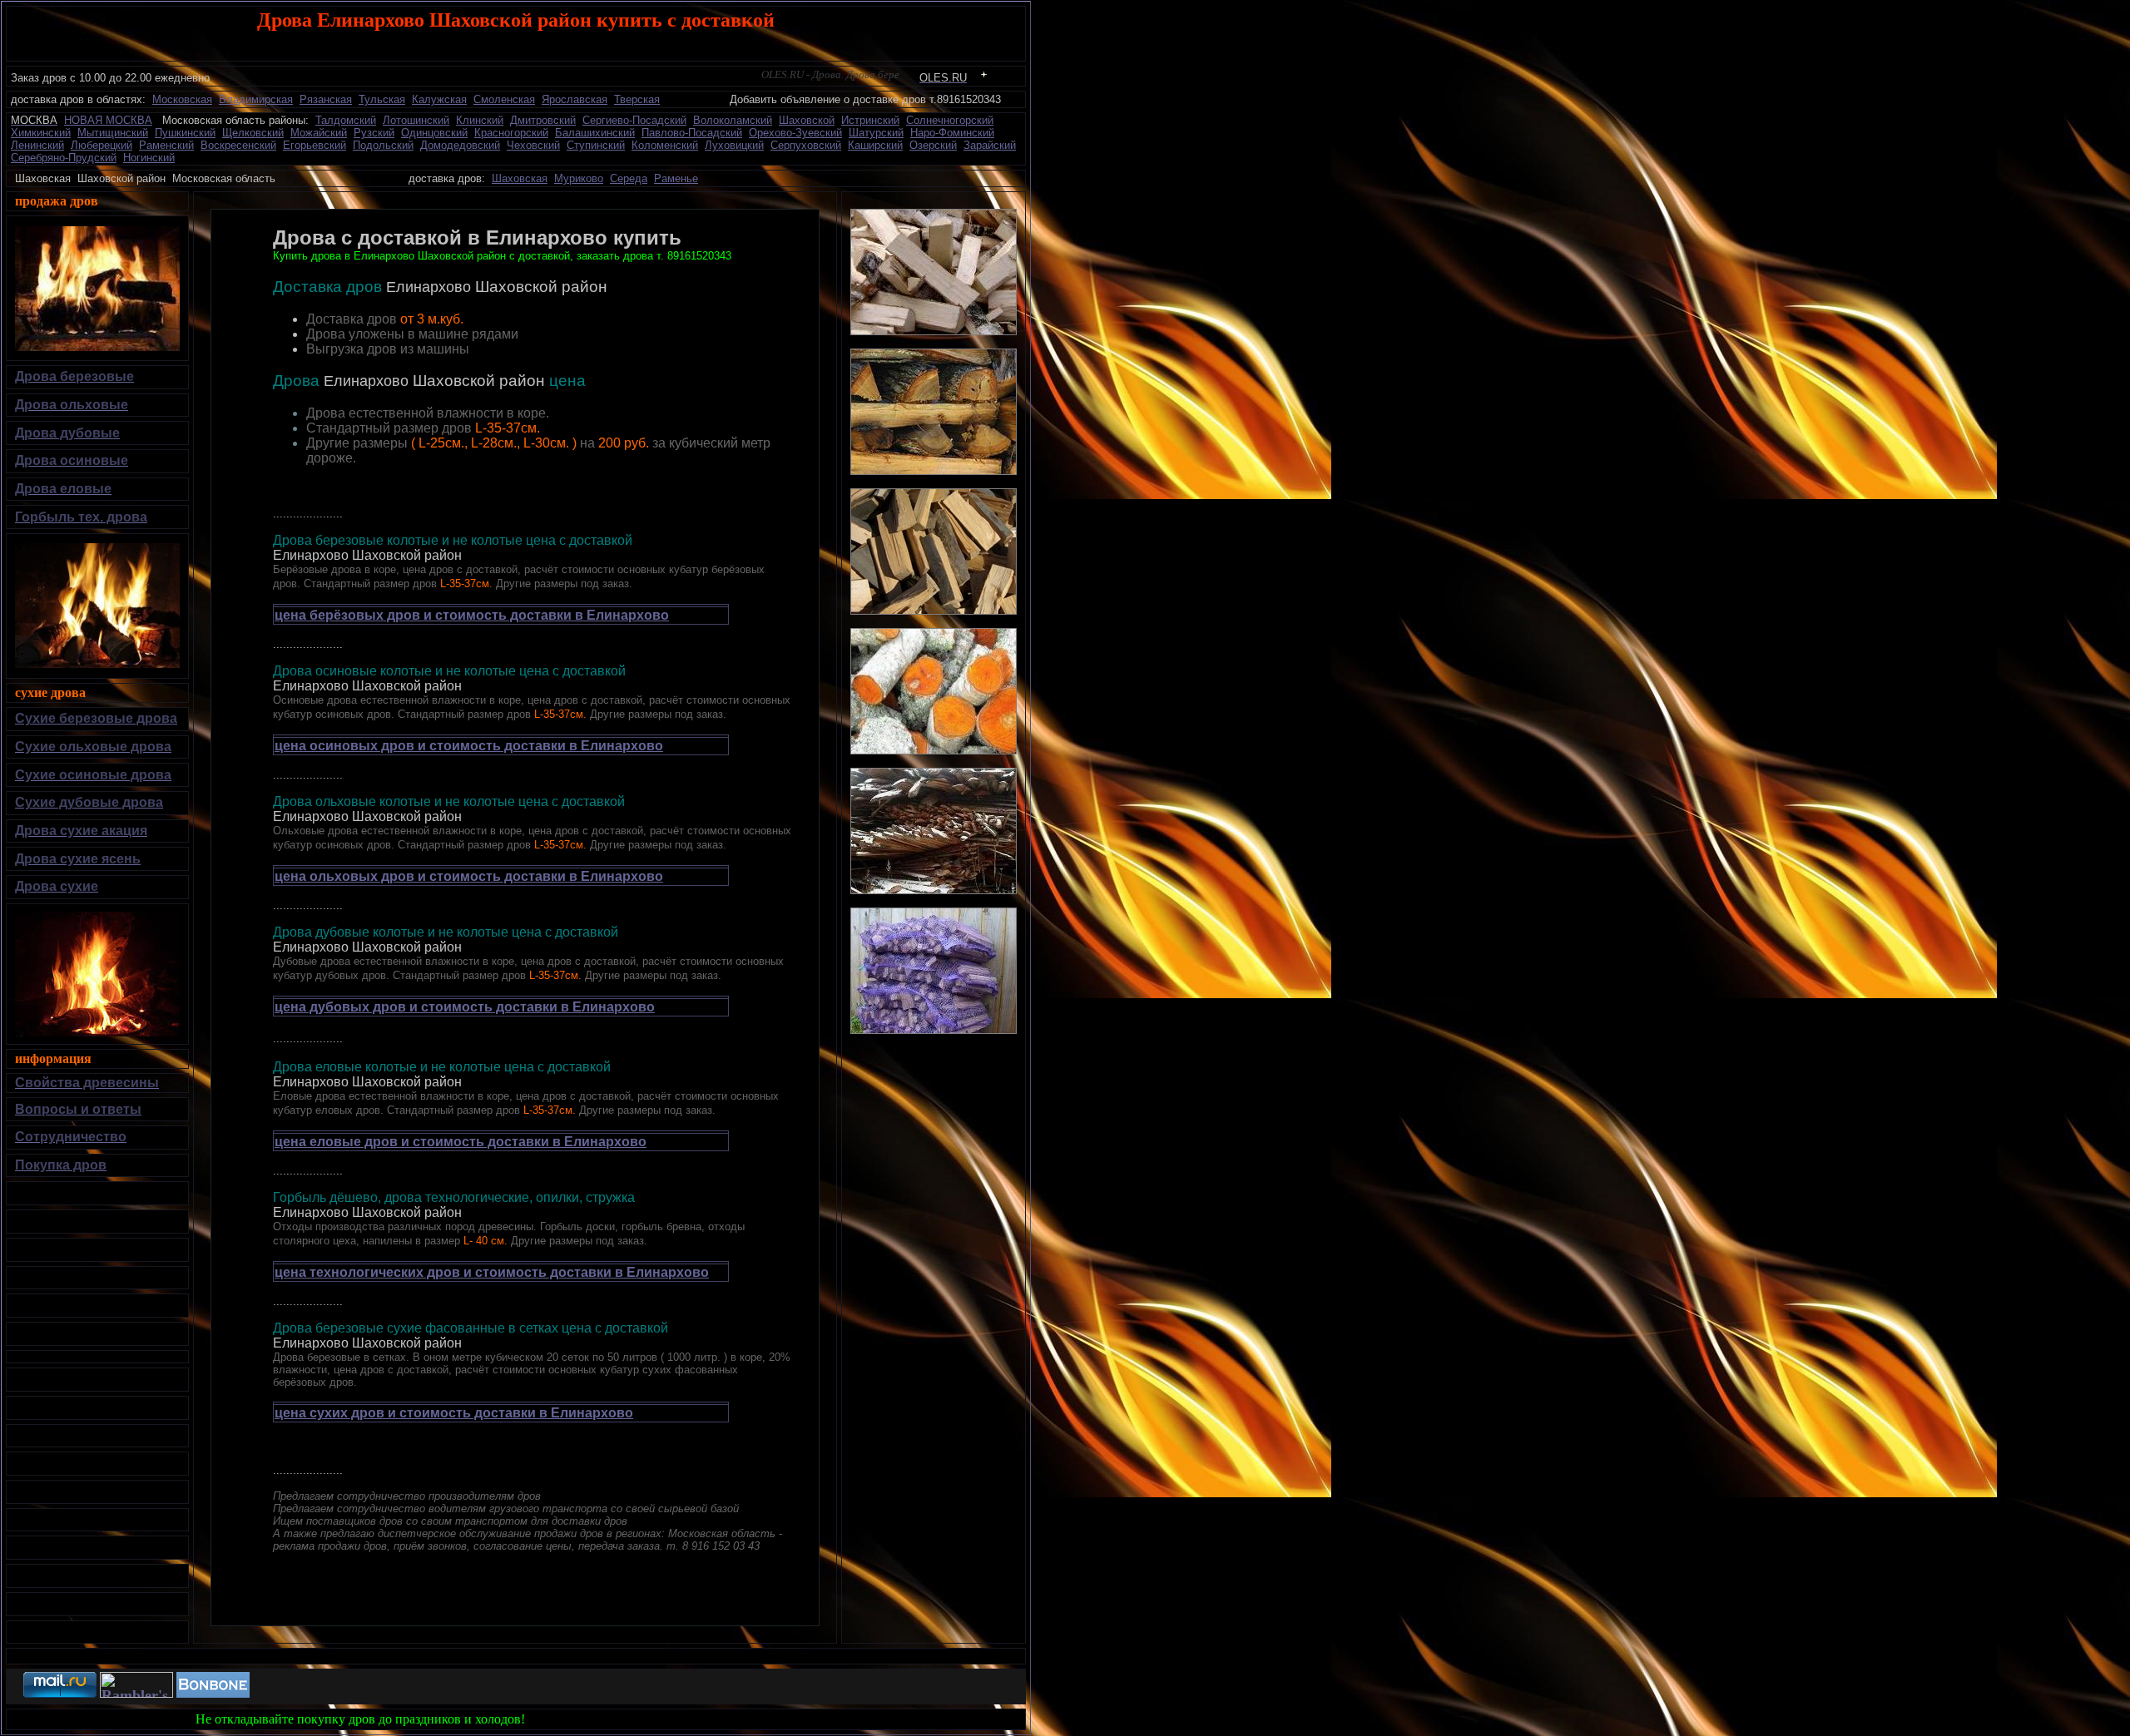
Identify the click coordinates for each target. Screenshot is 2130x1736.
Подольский (383, 145)
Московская (182, 99)
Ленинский (37, 145)
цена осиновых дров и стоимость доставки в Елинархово (469, 746)
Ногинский (149, 158)
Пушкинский (185, 133)
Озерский (933, 145)
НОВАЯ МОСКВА (108, 120)
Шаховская (520, 178)
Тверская (637, 99)
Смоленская (504, 99)
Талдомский (346, 120)
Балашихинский (595, 133)
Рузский (374, 133)
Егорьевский (315, 145)
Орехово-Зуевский (795, 133)
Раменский (166, 145)
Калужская (439, 99)
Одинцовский (434, 133)
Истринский (870, 120)
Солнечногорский (950, 120)
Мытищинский (113, 133)
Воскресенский (238, 145)
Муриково (579, 178)
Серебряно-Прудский (64, 158)
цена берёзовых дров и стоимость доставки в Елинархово (472, 615)
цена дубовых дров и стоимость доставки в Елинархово (465, 1007)
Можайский (319, 133)
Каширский (875, 145)
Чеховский (533, 145)
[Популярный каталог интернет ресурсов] (213, 1693)
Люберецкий (102, 145)
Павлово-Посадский (692, 133)
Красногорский (511, 133)
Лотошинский (416, 120)
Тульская (382, 99)
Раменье (676, 178)
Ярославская (575, 99)
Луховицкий (734, 145)
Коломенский (665, 145)
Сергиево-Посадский (634, 120)
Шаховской (807, 120)
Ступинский (596, 145)
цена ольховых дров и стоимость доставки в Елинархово (469, 876)
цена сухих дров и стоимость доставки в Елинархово (454, 1413)
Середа (629, 178)
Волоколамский (733, 120)
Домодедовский (460, 145)
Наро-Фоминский (952, 133)
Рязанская (326, 99)
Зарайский (990, 145)
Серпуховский (806, 145)
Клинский (480, 120)
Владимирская (256, 99)
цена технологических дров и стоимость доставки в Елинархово (492, 1272)
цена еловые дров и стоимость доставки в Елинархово (461, 1142)
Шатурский (876, 133)
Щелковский (253, 133)
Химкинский (41, 133)
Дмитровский (543, 120)
